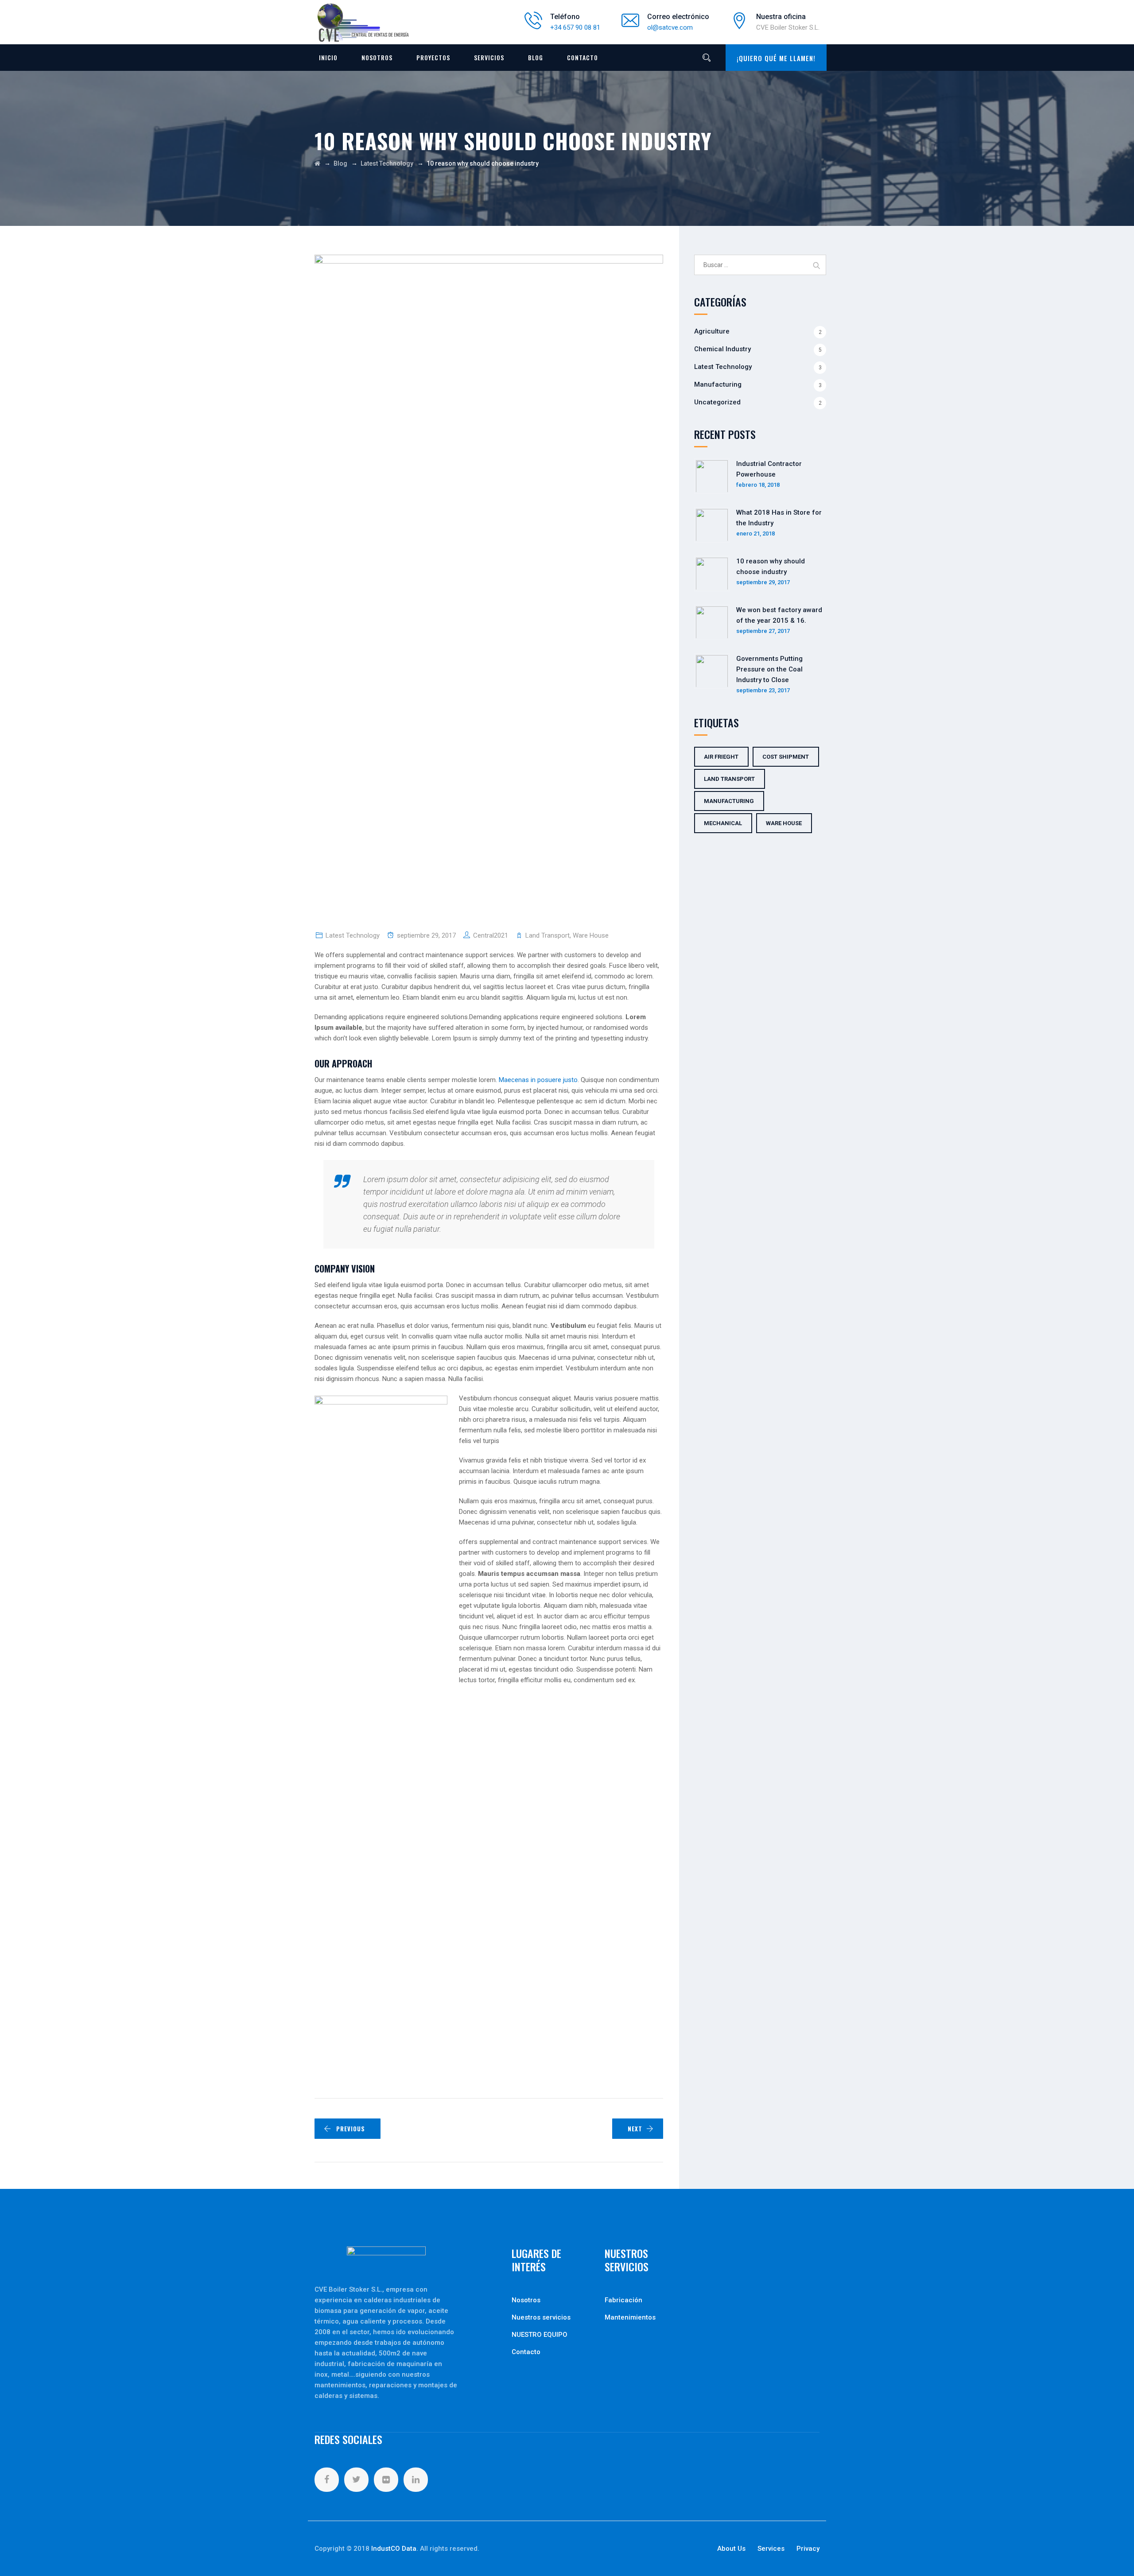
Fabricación (623, 2300)
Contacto (583, 57)
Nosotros (377, 57)
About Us (731, 2549)
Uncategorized (717, 402)
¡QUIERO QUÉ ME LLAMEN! (776, 58)
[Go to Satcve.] (317, 163)
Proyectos (433, 57)
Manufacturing (718, 384)
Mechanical (723, 823)
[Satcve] (363, 23)
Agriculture (712, 331)
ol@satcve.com (670, 27)
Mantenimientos (630, 2317)
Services (771, 2549)
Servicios (489, 57)
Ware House (591, 935)
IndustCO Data (394, 2549)
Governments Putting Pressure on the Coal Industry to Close (769, 669)
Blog (536, 57)
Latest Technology (353, 935)
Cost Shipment (786, 757)
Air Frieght (721, 757)
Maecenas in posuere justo (538, 1080)
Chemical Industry (722, 349)
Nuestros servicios (541, 2317)
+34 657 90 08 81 (575, 27)
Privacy (808, 2549)
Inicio (328, 57)
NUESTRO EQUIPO (540, 2335)
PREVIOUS (351, 2129)
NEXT (635, 2129)
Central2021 (491, 935)
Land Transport (548, 935)
